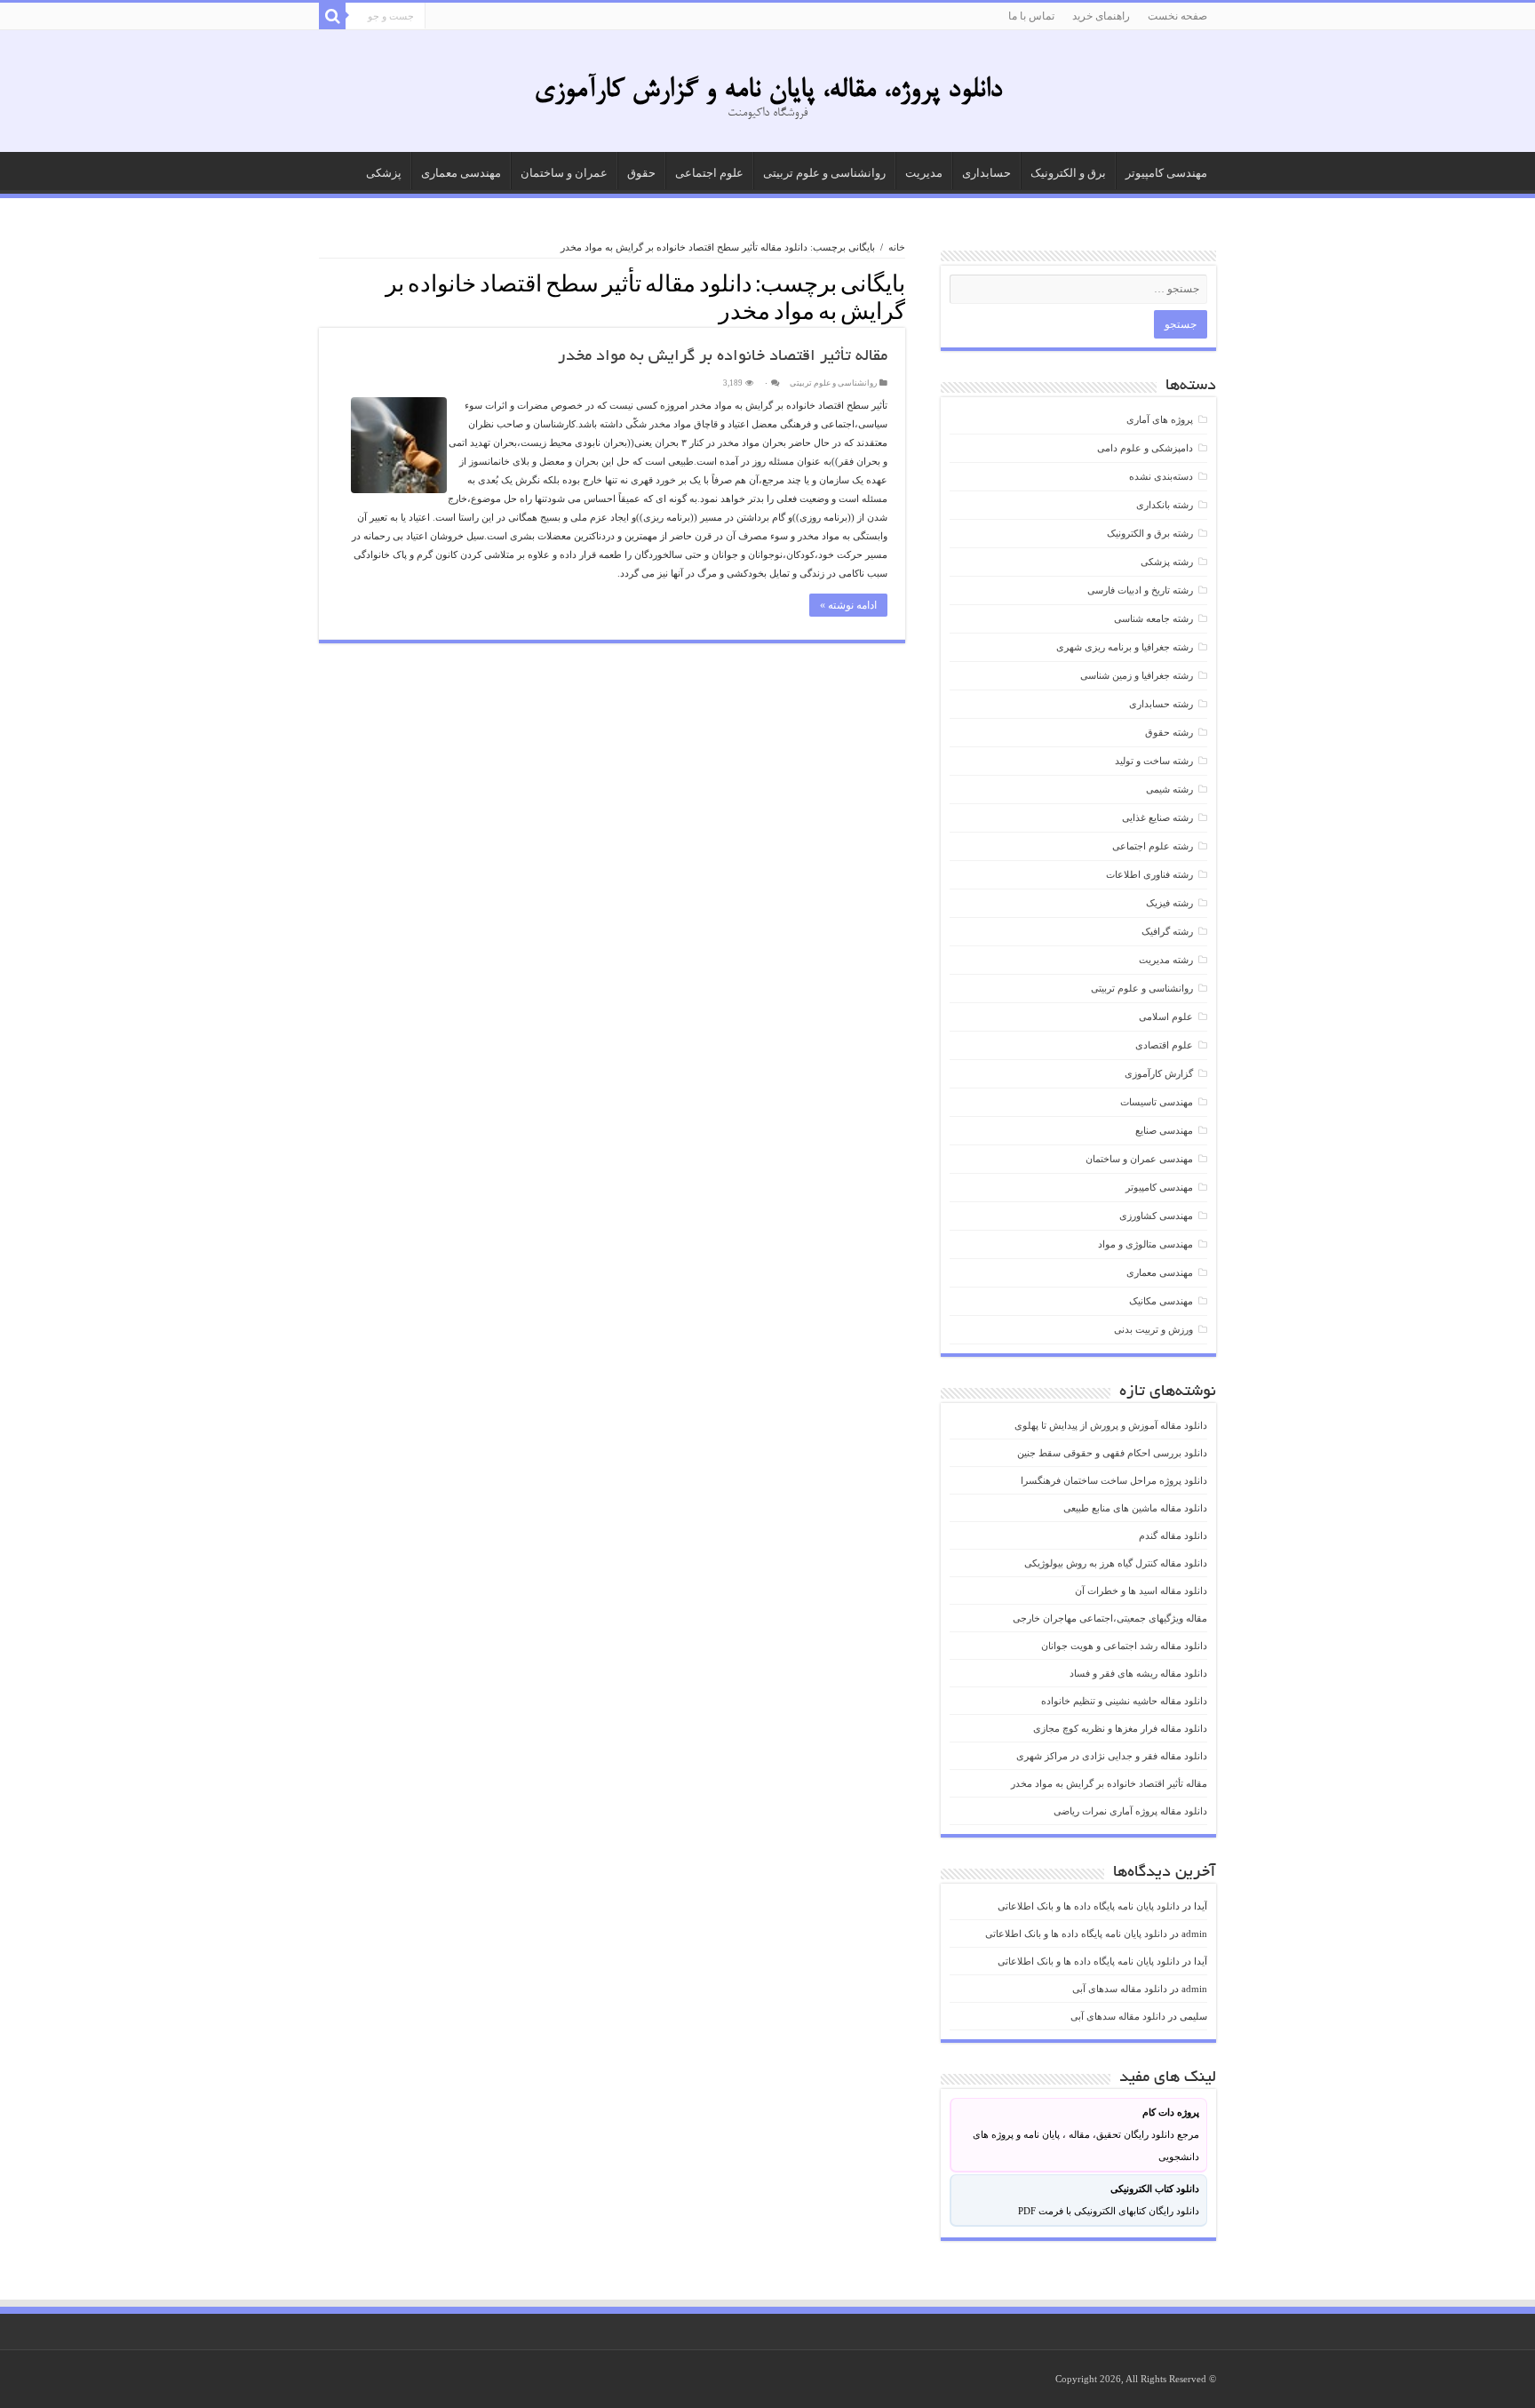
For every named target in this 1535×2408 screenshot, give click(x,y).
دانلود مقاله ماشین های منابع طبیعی (1135, 1508)
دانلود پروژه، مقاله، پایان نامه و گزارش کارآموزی (768, 91)
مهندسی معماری (461, 173)
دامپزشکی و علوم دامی (1145, 448)
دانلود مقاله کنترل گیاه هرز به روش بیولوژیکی (1116, 1563)
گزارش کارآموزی (1159, 1073)
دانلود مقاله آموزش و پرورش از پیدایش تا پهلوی (1111, 1425)
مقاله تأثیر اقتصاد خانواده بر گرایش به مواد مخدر (723, 357)
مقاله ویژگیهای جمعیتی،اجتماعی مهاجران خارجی (1110, 1618)
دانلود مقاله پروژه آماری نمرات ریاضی (1130, 1811)
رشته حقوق (1169, 732)
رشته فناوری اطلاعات (1149, 874)
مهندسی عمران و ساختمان (1139, 1159)
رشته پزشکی (1167, 562)
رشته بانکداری (1165, 505)
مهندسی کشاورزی (1156, 1216)
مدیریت (924, 173)
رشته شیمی (1169, 789)
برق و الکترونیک (1068, 173)
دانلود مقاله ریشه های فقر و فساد (1138, 1673)
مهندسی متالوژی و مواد (1145, 1244)
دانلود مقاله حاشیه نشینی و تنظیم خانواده (1124, 1701)
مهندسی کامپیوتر (1166, 173)
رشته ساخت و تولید (1154, 761)
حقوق (641, 173)
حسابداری (986, 173)
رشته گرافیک (1167, 931)
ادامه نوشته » (848, 605)
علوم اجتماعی (709, 173)
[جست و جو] (332, 16)
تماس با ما (1031, 16)
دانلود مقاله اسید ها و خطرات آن (1141, 1591)
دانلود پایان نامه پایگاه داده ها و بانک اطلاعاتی (1089, 1906)
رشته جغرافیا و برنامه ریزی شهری (1125, 647)
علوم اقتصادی (1164, 1045)
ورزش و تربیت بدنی (1153, 1329)
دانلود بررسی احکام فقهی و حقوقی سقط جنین (1112, 1453)
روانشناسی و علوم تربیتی (824, 173)
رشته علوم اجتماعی (1153, 846)
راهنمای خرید (1101, 16)
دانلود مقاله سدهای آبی (1120, 1989)
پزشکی (384, 173)
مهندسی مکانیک (1161, 1301)
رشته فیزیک (1169, 903)
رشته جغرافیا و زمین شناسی (1137, 675)
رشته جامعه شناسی (1153, 618)
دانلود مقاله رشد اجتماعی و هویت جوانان (1124, 1646)
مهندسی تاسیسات (1157, 1102)
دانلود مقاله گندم (1173, 1535)
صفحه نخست (1177, 16)
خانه (897, 247)
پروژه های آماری (1160, 419)
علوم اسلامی (1166, 1017)
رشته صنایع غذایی (1157, 817)
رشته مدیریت (1166, 960)
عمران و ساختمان (564, 173)
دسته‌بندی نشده (1161, 476)
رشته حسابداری (1161, 704)
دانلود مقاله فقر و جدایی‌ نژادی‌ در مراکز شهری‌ (1112, 1756)
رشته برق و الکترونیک (1150, 533)
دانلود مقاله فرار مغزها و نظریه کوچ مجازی (1120, 1728)
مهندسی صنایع (1164, 1130)
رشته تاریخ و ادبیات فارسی (1140, 590)
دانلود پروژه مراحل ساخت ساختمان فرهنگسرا (1114, 1480)
